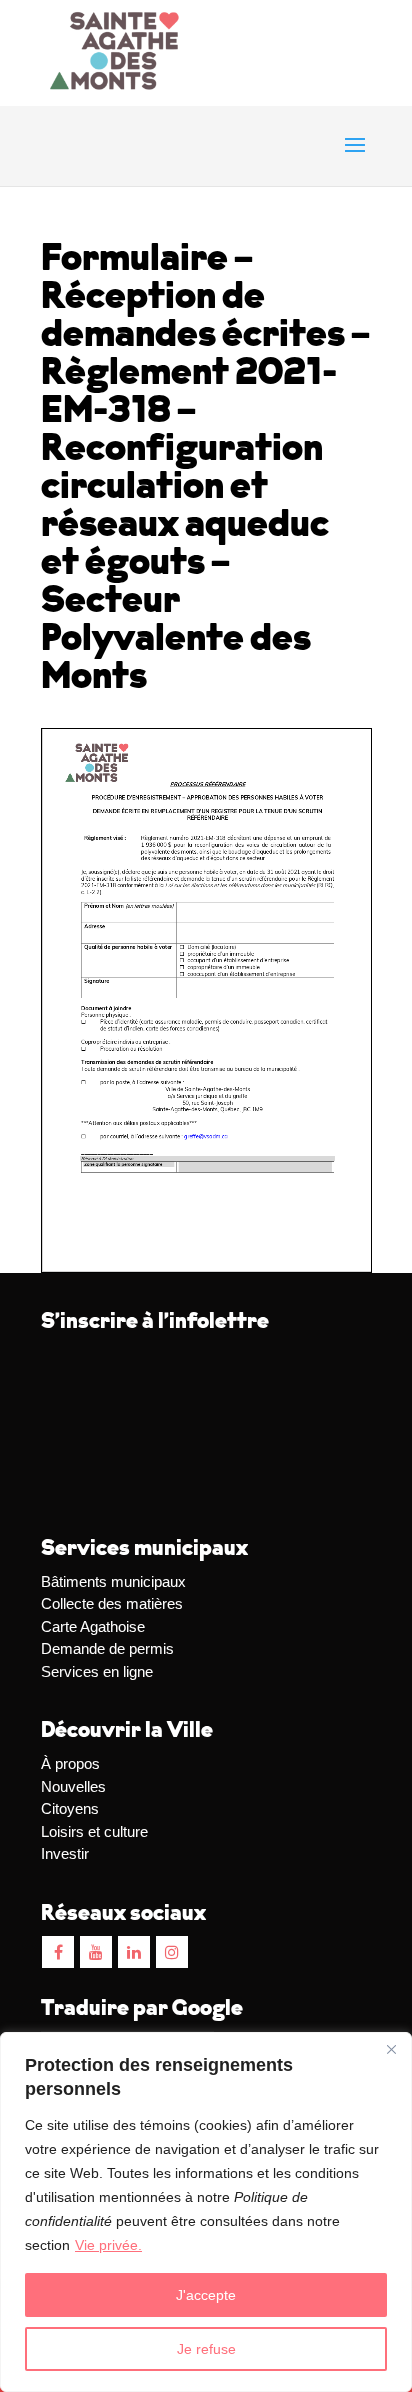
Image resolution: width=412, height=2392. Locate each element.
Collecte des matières (112, 1603)
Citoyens (70, 1808)
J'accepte (206, 2295)
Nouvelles (73, 1786)
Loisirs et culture (94, 1831)
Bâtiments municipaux (113, 1581)
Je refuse (206, 2349)
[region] (206, 2212)
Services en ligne (97, 1671)
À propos (70, 1763)
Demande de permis (107, 1648)
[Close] (391, 2049)
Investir (65, 1853)
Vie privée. (108, 2245)
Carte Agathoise (93, 1626)
